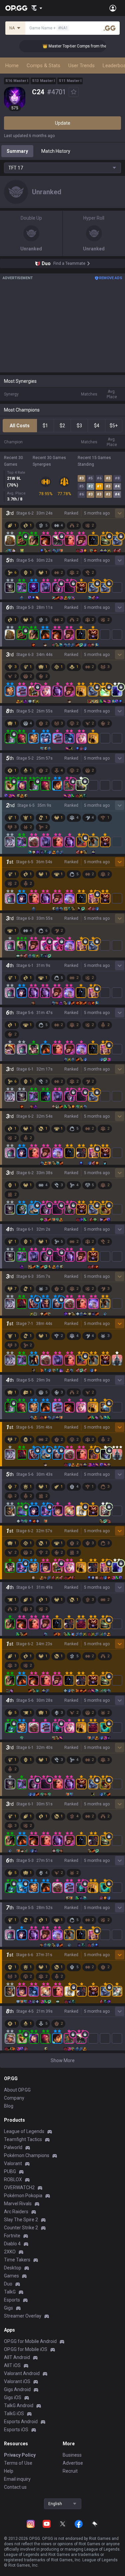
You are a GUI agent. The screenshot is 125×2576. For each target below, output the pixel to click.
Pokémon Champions (27, 2155)
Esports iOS (16, 2430)
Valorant (13, 2163)
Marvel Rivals (18, 2204)
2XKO (10, 2252)
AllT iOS (12, 2365)
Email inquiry (17, 2479)
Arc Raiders (16, 2212)
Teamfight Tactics (23, 2139)
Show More (63, 2060)
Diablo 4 (12, 2244)
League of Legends (24, 2131)
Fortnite (12, 2236)
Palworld (13, 2147)
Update (63, 123)
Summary (17, 151)
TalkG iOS (14, 2414)
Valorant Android (22, 2373)
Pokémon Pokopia (23, 2196)
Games (11, 2276)
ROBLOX (13, 2179)
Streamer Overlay (23, 2316)
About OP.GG (17, 2090)
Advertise (73, 2463)
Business (72, 2455)
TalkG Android (19, 2405)
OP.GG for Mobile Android (30, 2341)
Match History (56, 151)
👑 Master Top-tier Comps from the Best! (68, 46)
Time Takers (17, 2260)
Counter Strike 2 (21, 2228)
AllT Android (17, 2357)
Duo (8, 2284)
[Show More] (37, 8)
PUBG (10, 2171)
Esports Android (21, 2422)
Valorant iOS (17, 2381)
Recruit (70, 2471)
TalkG (10, 2292)
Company (14, 2098)
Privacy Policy (20, 2455)
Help (9, 2471)
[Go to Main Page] (16, 8)
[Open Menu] (113, 8)
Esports (12, 2300)
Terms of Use (18, 2463)
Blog (9, 2106)
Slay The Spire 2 (21, 2220)
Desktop (13, 2268)
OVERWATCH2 (19, 2188)
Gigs (8, 2308)
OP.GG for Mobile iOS (26, 2349)
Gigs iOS (13, 2397)
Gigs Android (17, 2389)
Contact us (15, 2487)
